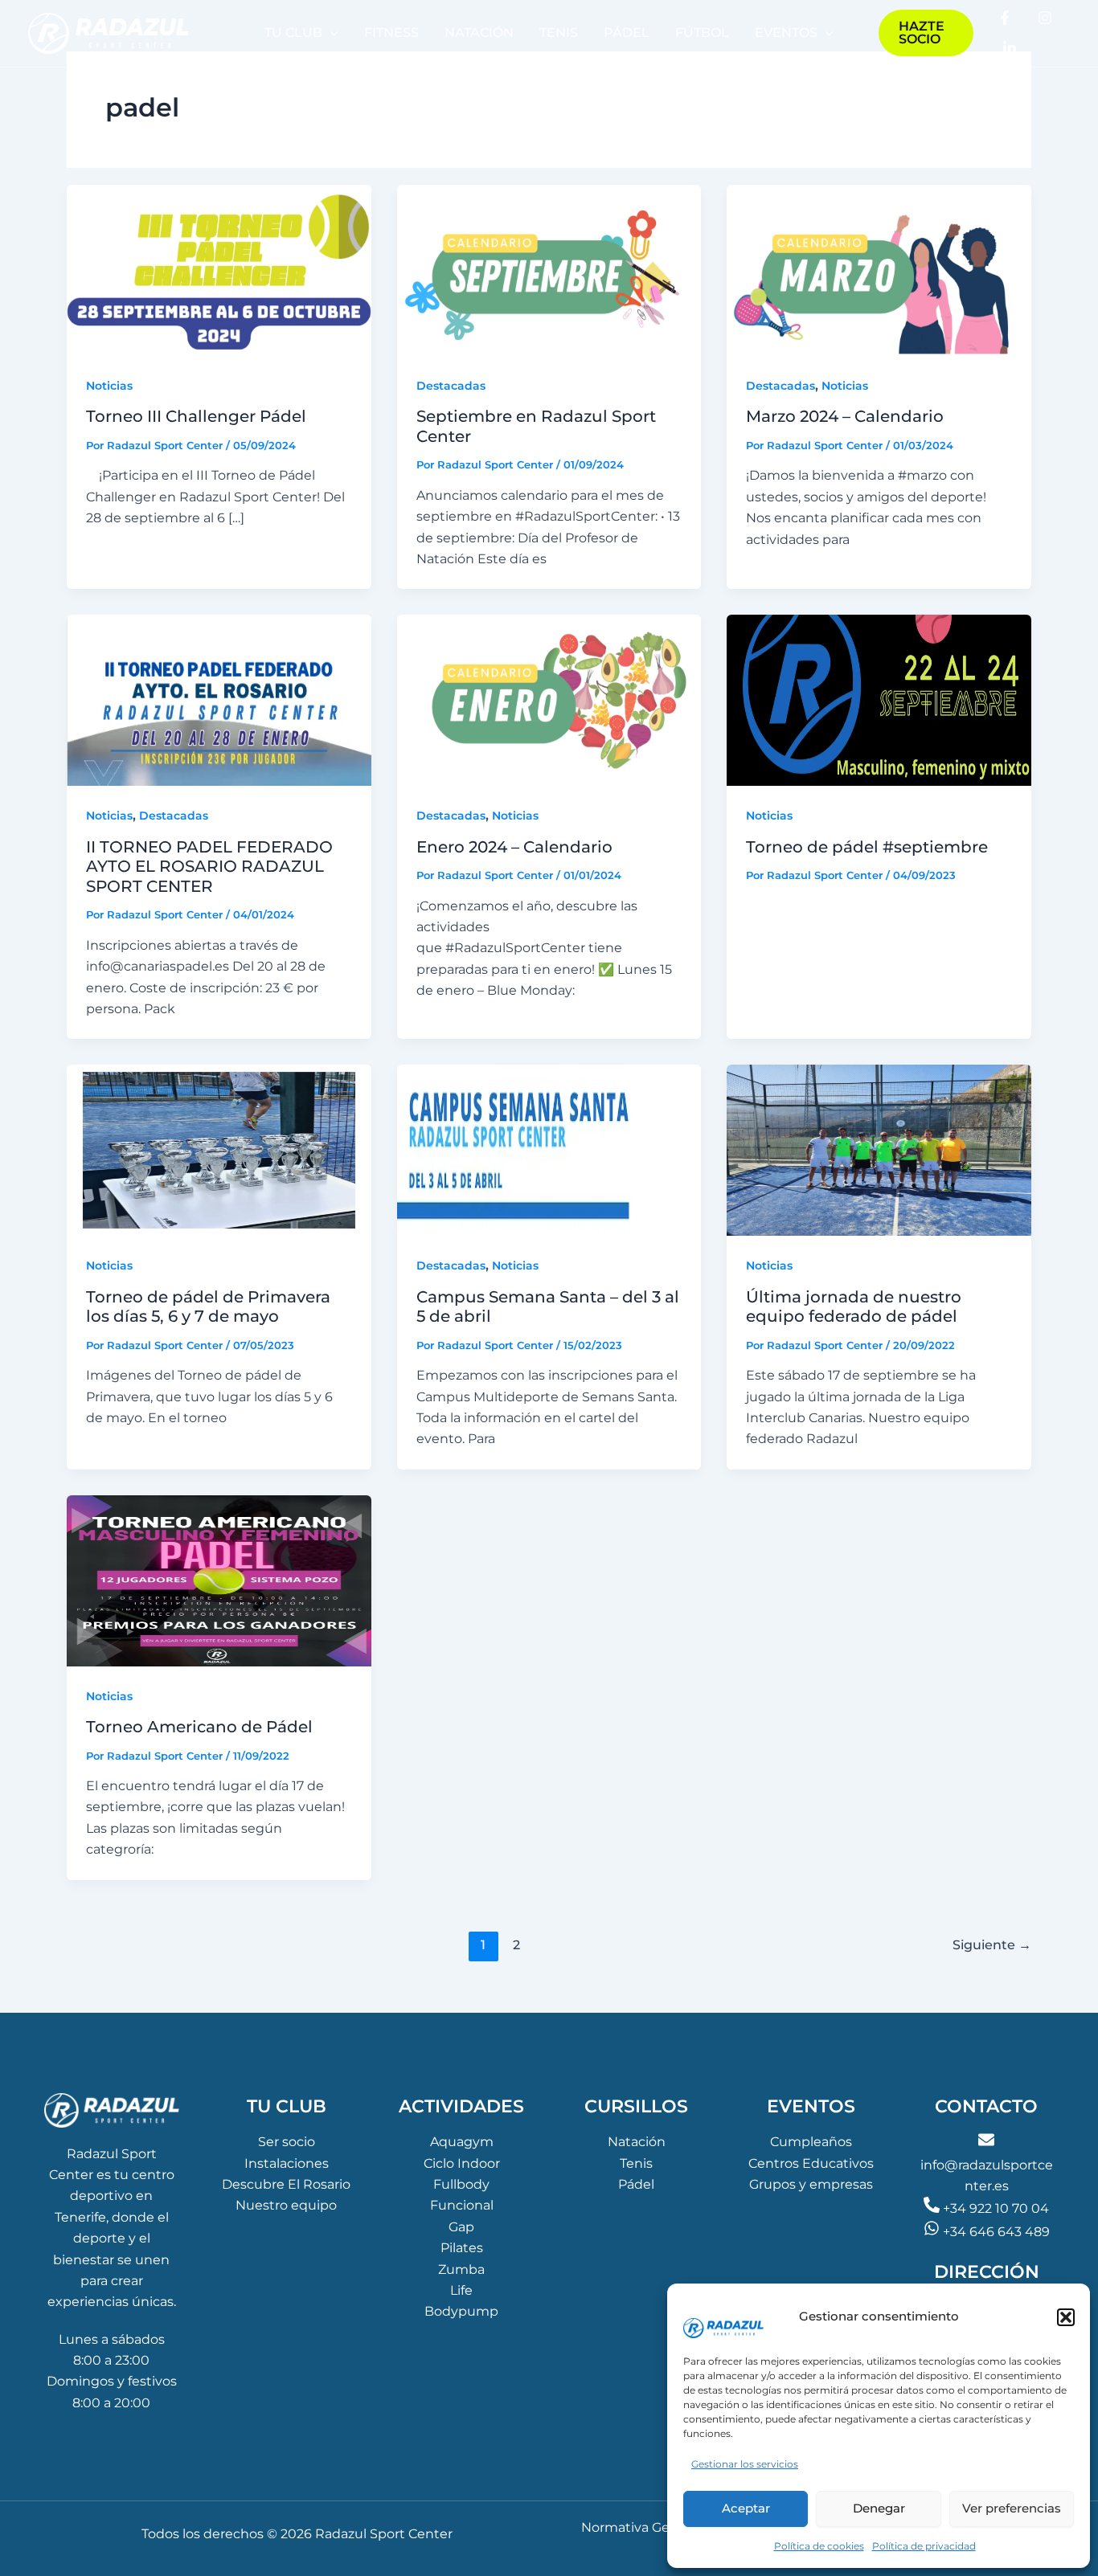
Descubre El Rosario (286, 2184)
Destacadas (451, 386)
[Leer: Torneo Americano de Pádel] (219, 1580)
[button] (1066, 2317)
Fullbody (461, 2184)
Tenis (636, 2163)
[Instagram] (1045, 18)
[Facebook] (1005, 18)
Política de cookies (819, 2546)
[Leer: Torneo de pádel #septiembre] (879, 699)
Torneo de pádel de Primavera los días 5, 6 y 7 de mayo (208, 1307)
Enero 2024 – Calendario (514, 847)
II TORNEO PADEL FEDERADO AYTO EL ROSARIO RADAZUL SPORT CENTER (209, 867)
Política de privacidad (924, 2546)
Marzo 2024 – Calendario (845, 416)
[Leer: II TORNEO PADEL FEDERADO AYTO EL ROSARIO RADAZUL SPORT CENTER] (219, 699)
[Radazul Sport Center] (723, 2306)
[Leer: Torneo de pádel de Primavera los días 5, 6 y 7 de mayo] (219, 1149)
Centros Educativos (811, 2163)
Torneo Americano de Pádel (199, 1727)
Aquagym (462, 2142)
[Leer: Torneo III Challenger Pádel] (219, 270)
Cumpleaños (811, 2142)
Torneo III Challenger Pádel (196, 416)
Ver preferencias (1012, 2508)
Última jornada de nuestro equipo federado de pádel (854, 1307)
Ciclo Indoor (462, 2163)
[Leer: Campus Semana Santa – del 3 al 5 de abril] (549, 1149)
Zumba (461, 2269)
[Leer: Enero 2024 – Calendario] (549, 699)
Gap (461, 2227)
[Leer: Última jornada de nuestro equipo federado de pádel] (879, 1149)
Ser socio (287, 2142)
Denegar (879, 2508)
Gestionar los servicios (745, 2464)
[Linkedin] (1010, 48)
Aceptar (746, 2508)
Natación (637, 2142)
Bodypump (461, 2311)
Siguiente (992, 1945)
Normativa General (641, 2527)
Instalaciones (287, 2163)
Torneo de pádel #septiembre (867, 847)
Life (461, 2290)
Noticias (109, 386)
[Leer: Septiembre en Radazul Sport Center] (549, 270)
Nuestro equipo (286, 2205)
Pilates (462, 2248)
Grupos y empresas (811, 2184)
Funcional (462, 2205)
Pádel (636, 2184)
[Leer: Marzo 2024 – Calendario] (879, 270)
